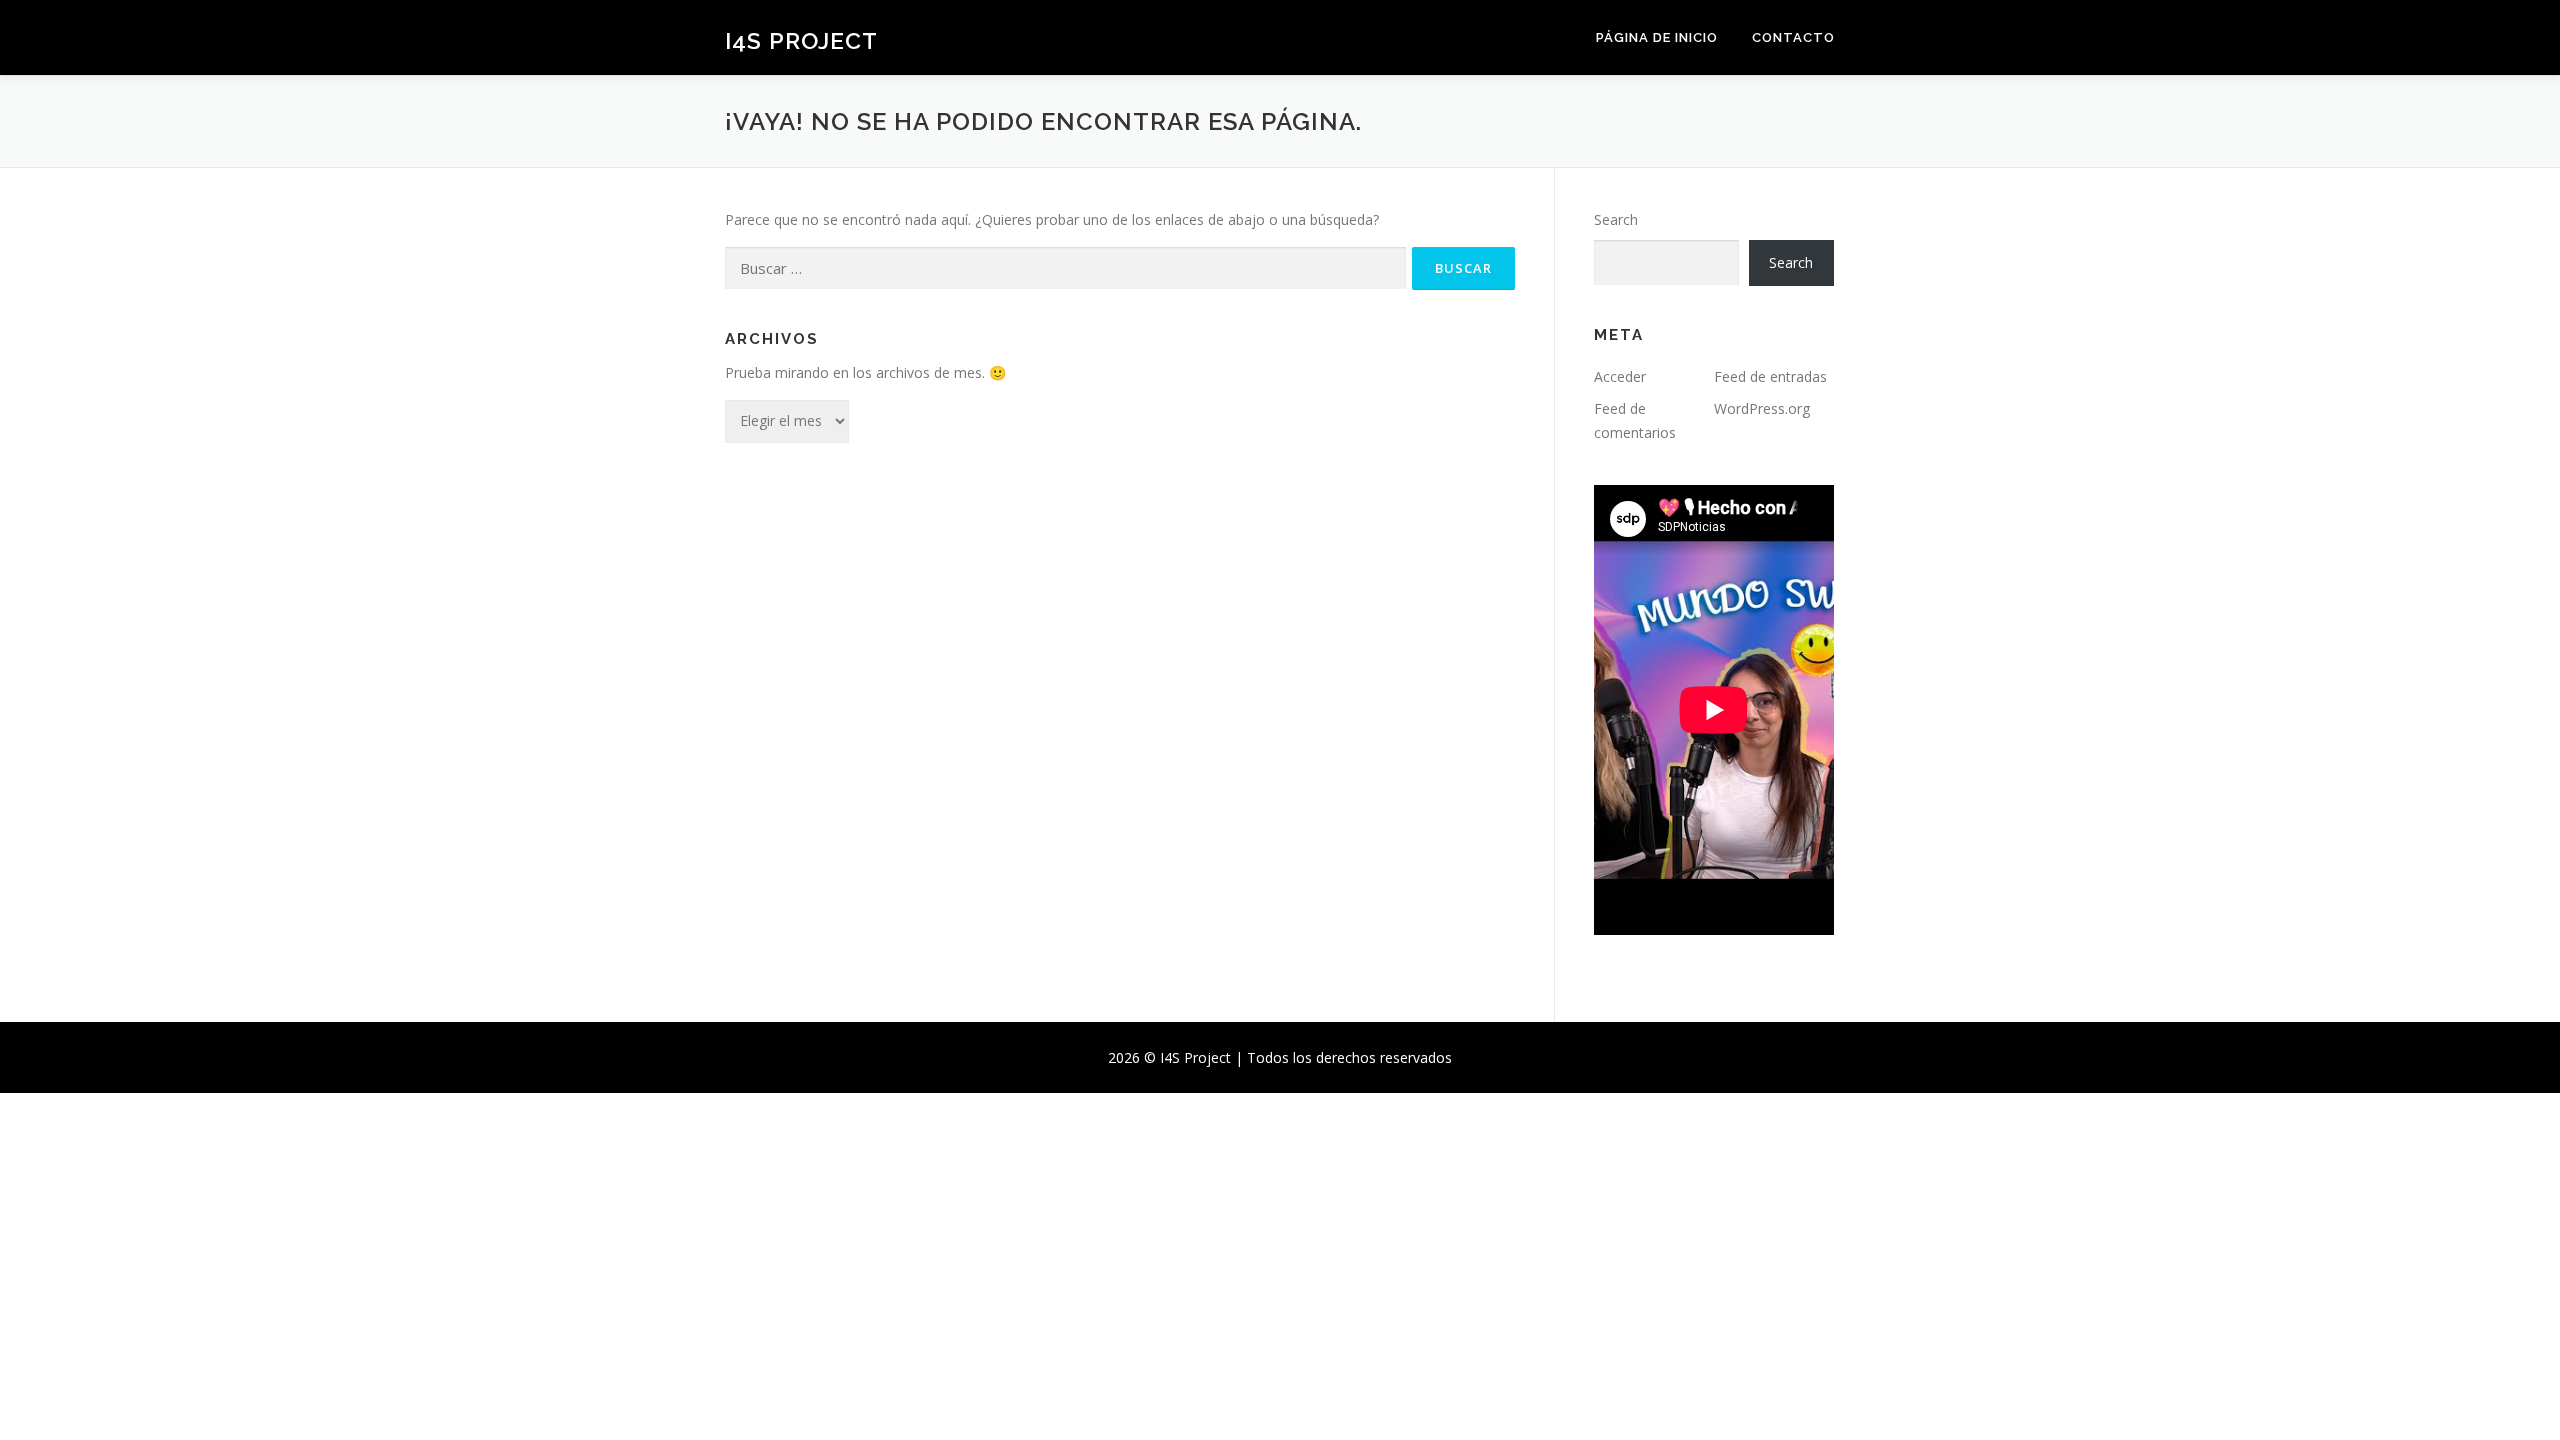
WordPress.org (1762, 408)
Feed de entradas (1770, 376)
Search (1616, 219)
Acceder (1620, 376)
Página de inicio (1657, 37)
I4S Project (801, 40)
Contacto (1793, 37)
